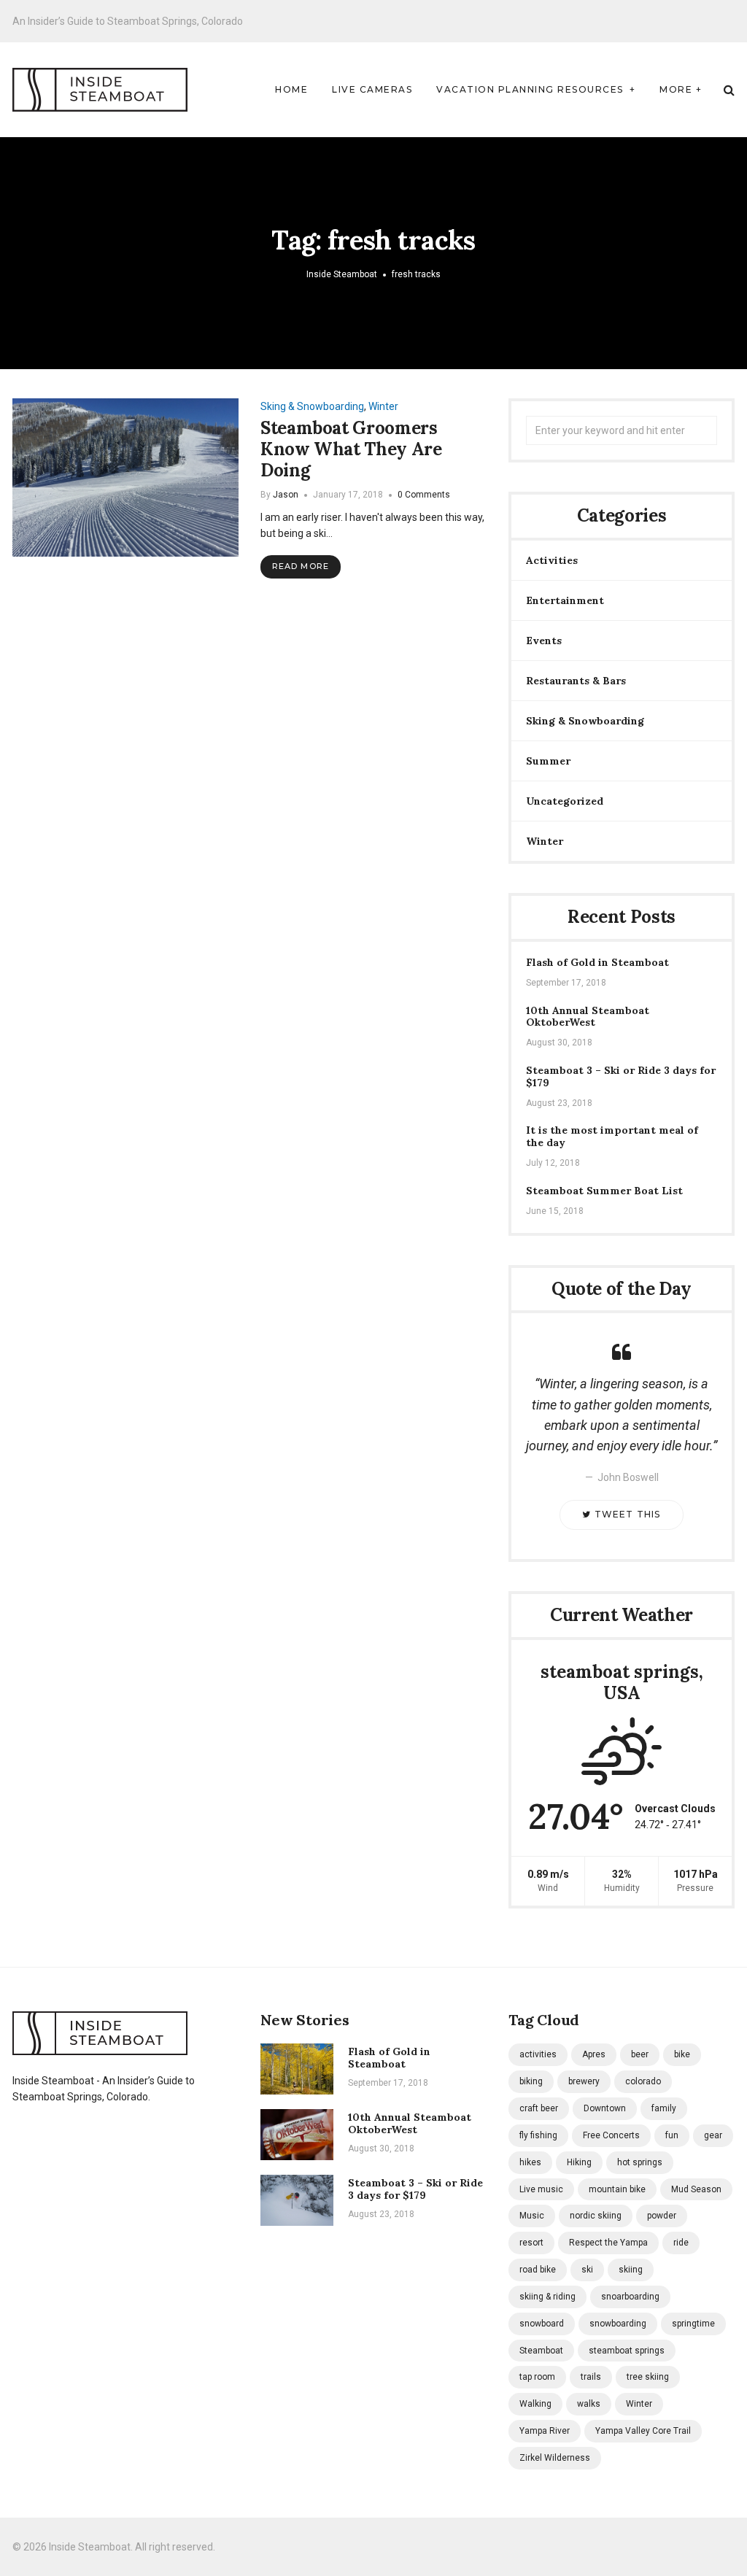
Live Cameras (372, 89)
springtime (693, 2324)
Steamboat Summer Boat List (604, 1191)
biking (531, 2081)
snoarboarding (630, 2297)
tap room (537, 2377)
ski (587, 2270)
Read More (301, 566)
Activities (552, 560)
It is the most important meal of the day (612, 1137)
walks (589, 2404)
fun (672, 2135)
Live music (541, 2189)
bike (682, 2054)
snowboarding (618, 2324)
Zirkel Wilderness (555, 2458)
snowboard (542, 2324)
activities (538, 2054)
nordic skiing (596, 2216)
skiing (631, 2270)
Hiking (579, 2162)
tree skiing (648, 2377)
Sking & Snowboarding (312, 406)
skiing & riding (547, 2297)
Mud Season (696, 2189)
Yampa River (545, 2431)
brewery (584, 2081)
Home (291, 89)
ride (681, 2243)
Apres (594, 2054)
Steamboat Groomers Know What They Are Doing (351, 449)
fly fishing (538, 2135)
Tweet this (626, 1514)
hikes (530, 2162)
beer (640, 2054)
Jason (286, 495)
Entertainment (565, 600)
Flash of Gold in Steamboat (597, 963)
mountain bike (617, 2189)
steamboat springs (627, 2351)
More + (681, 89)
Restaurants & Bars (576, 681)
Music (532, 2216)
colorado (643, 2081)
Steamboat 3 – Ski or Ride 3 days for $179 (621, 1077)
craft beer (539, 2108)
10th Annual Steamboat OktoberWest (588, 1017)
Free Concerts (611, 2135)
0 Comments (424, 495)
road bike (538, 2270)
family (664, 2108)
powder (662, 2216)
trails (591, 2377)
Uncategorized (565, 801)
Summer (548, 761)
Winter (383, 406)
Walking (535, 2404)
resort (531, 2243)
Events (544, 641)
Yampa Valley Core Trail (643, 2431)
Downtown (605, 2108)
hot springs (640, 2162)
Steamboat (541, 2351)
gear (713, 2135)
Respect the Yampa (608, 2243)
